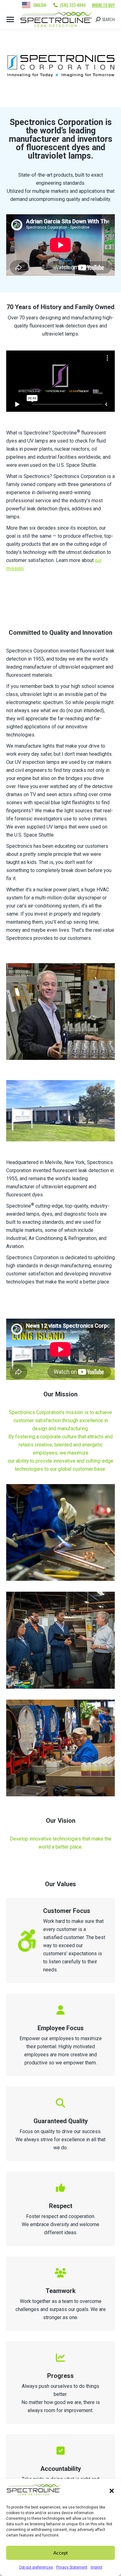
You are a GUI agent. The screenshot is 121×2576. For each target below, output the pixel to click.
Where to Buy (103, 5)
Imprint (96, 2567)
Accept (60, 2553)
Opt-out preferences (36, 2567)
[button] (112, 2491)
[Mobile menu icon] (10, 19)
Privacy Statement (72, 2567)
